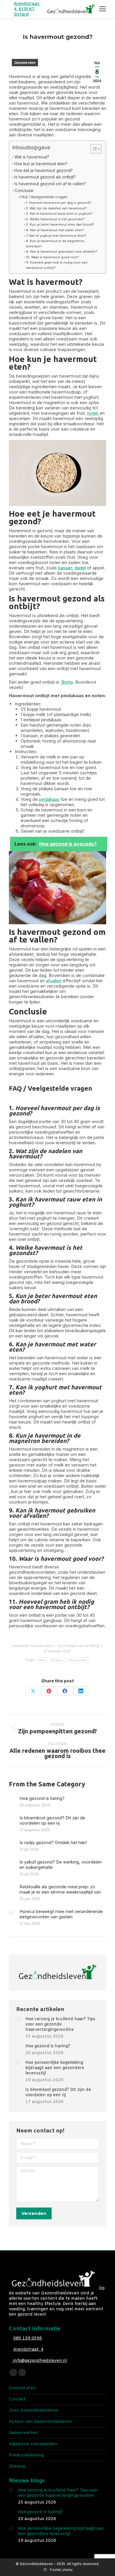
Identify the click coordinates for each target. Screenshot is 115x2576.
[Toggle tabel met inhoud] (93, 149)
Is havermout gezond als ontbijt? (45, 177)
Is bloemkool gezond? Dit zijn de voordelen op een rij (52, 1821)
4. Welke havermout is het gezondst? (55, 219)
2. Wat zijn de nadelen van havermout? (56, 208)
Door (78, 1646)
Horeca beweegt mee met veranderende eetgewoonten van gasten (61, 1914)
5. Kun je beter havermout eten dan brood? (60, 224)
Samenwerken (24, 2433)
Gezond (57, 1660)
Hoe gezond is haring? (42, 1798)
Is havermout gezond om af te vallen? (50, 184)
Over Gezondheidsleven (34, 2411)
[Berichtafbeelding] (11, 1800)
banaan (65, 568)
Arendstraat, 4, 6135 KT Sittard (27, 9)
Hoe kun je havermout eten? (41, 164)
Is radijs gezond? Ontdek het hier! (53, 1843)
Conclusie (24, 191)
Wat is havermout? (32, 157)
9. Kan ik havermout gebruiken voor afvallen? (62, 252)
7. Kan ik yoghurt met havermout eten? (56, 236)
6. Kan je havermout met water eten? (55, 230)
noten (93, 413)
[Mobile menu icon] (103, 9)
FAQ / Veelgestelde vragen (44, 197)
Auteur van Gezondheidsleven (41, 2422)
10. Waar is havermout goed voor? (52, 257)
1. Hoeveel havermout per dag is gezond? (59, 203)
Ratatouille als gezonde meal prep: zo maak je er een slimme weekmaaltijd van (60, 1889)
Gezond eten (25, 63)
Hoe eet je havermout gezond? (44, 171)
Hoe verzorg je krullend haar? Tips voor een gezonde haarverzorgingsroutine (60, 2025)
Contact (17, 2400)
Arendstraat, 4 (28, 2350)
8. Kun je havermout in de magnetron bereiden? (55, 244)
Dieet (42, 1660)
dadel (80, 568)
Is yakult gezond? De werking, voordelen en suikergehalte (61, 1865)
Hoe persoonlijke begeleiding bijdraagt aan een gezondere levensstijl (55, 2068)
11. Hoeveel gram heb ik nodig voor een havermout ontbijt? (57, 265)
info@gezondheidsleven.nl (40, 2361)
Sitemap (17, 2467)
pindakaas (49, 799)
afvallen (54, 981)
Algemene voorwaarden (33, 2444)
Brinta (67, 682)
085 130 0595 (28, 2338)
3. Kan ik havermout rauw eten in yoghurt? (59, 214)
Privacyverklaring (26, 2456)
